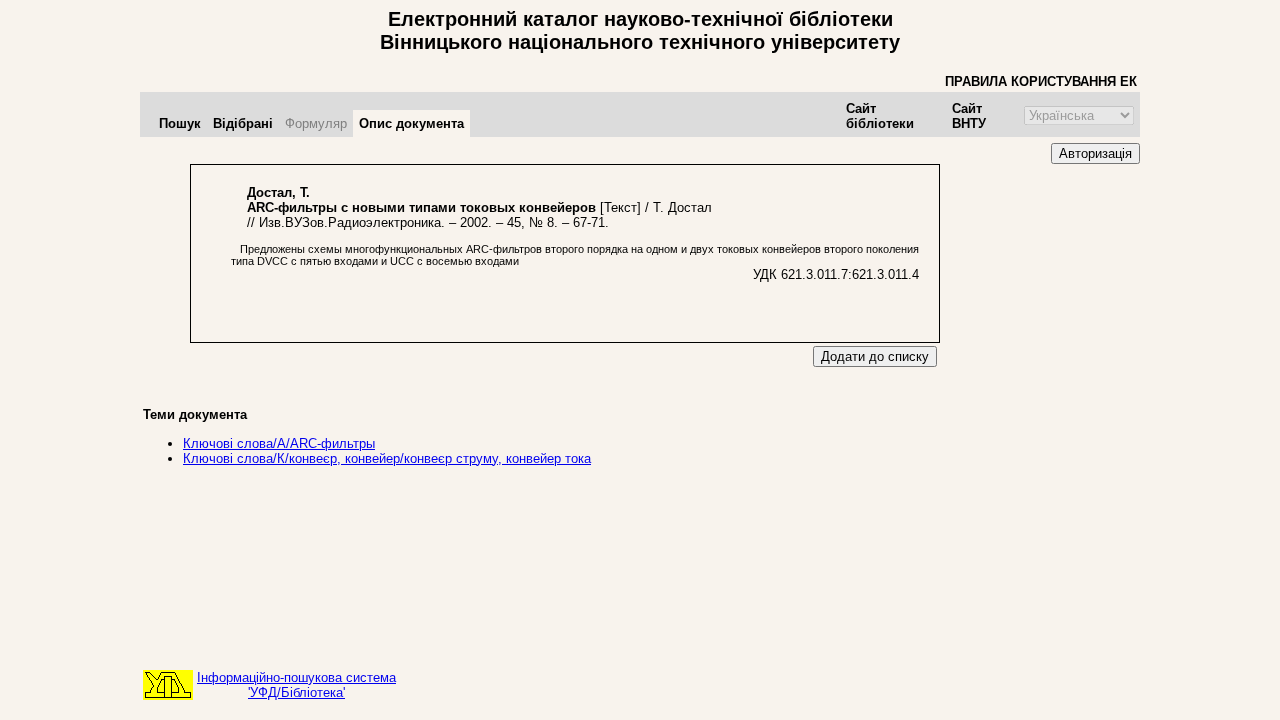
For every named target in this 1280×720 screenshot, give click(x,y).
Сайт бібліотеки (880, 116)
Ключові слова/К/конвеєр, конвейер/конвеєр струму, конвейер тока (387, 458)
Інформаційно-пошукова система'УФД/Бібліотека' (296, 685)
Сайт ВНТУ (969, 116)
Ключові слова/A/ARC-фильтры (279, 443)
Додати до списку (875, 356)
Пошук (180, 123)
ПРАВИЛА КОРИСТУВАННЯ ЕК (1041, 81)
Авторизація (1095, 153)
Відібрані (243, 123)
